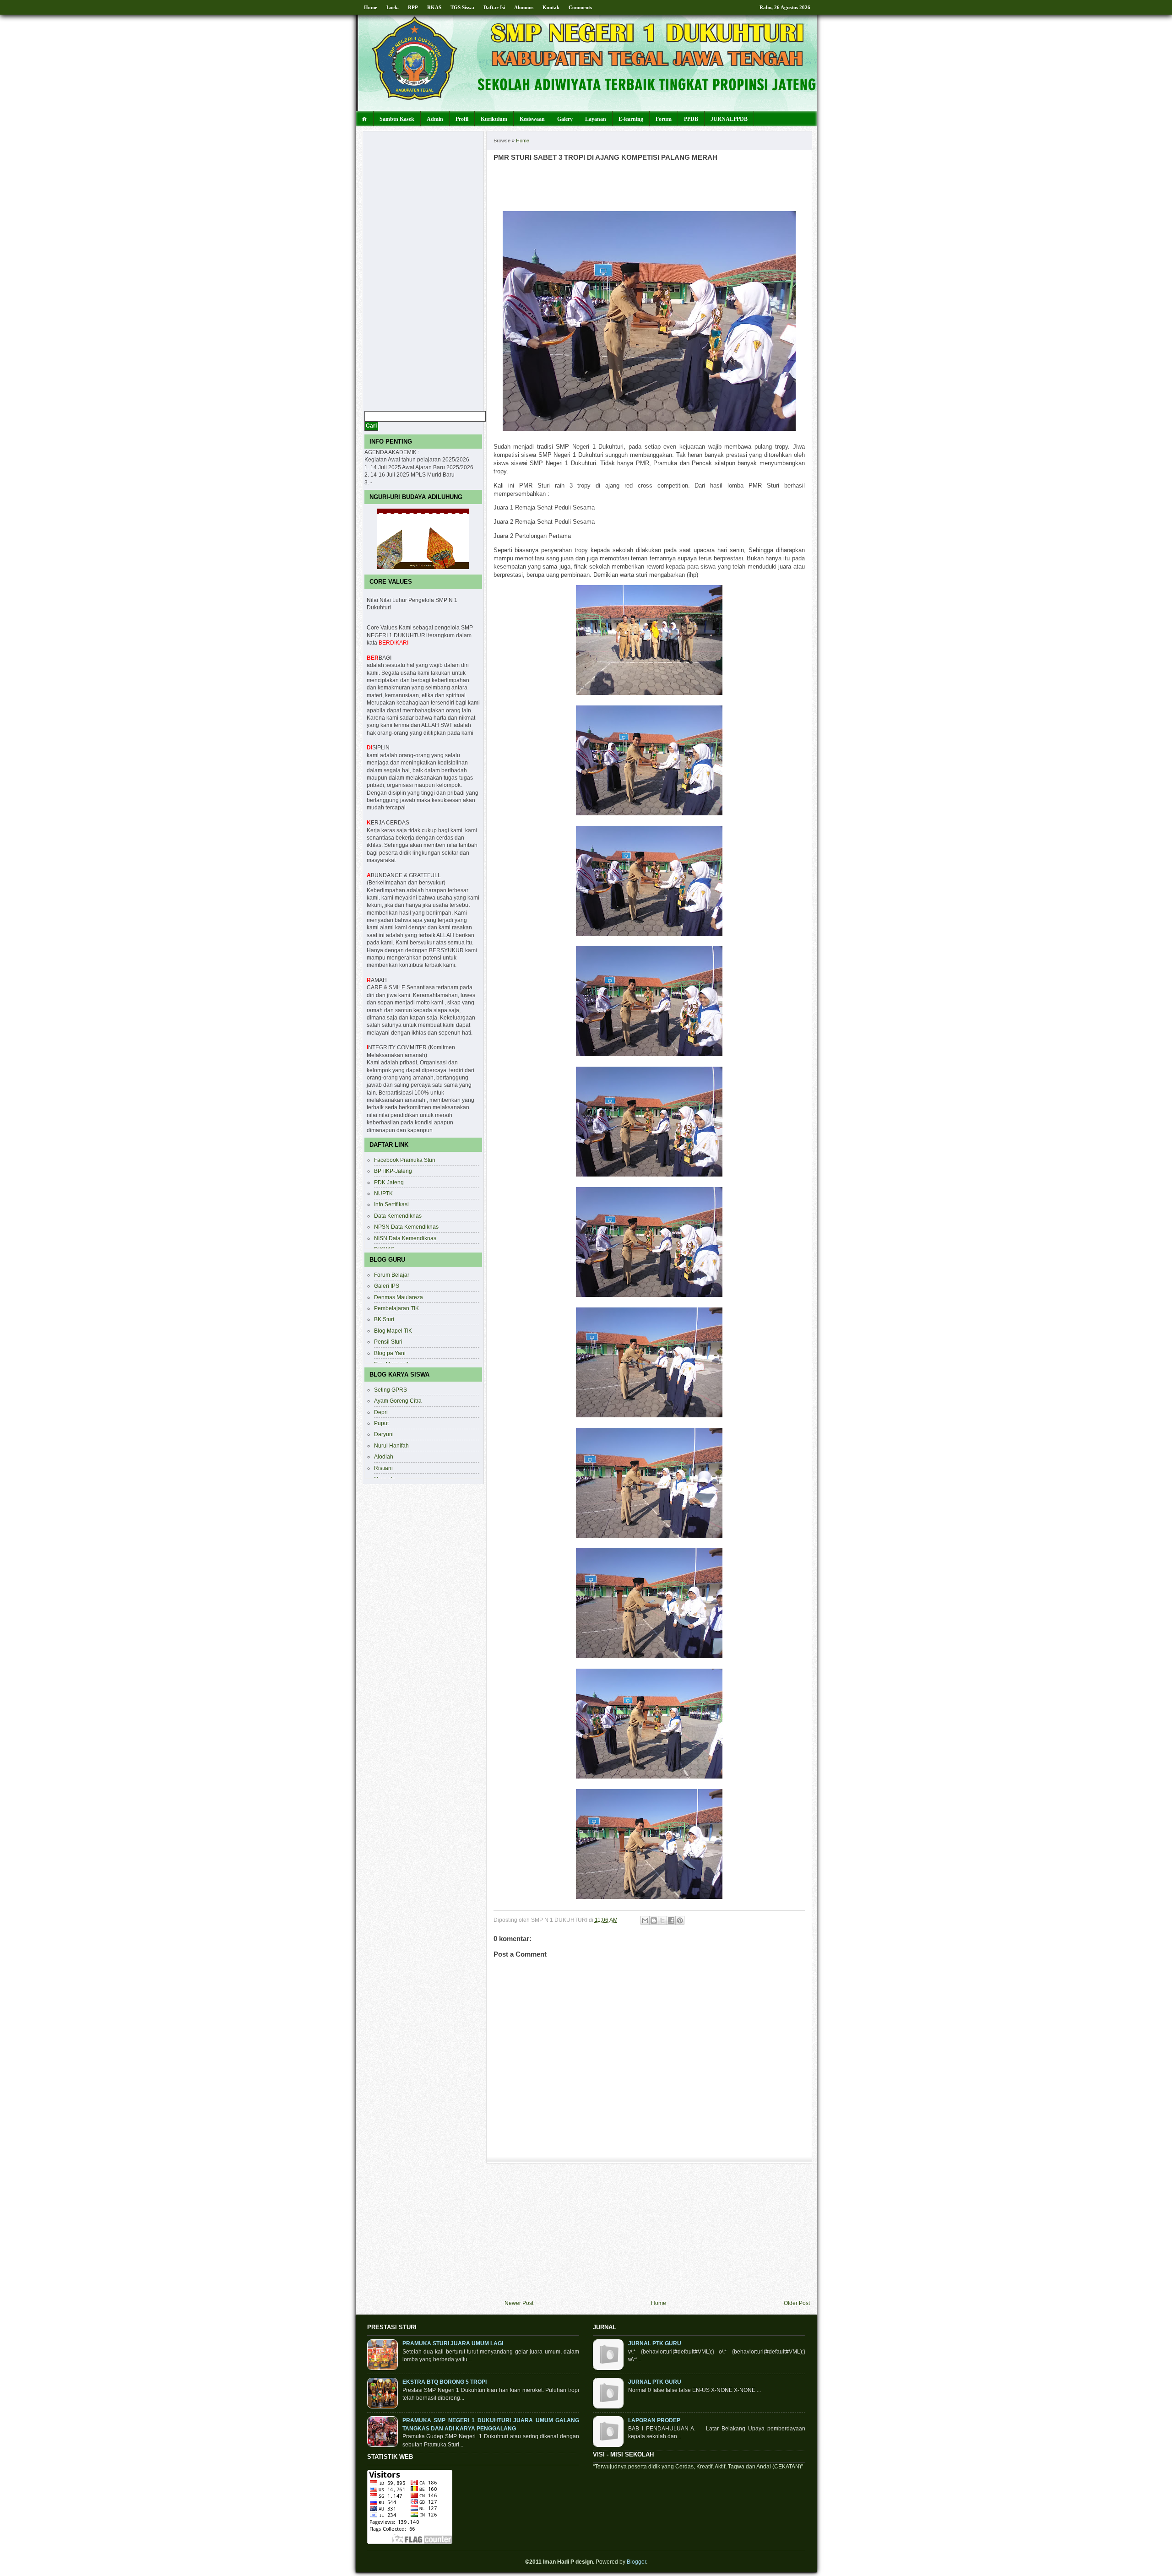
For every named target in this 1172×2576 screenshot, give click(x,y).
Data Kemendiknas (398, 1216)
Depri (381, 1412)
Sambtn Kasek (397, 119)
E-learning (631, 119)
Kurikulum (494, 119)
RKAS (434, 7)
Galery (565, 119)
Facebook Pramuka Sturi (405, 1160)
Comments (580, 7)
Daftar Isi (494, 7)
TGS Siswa (462, 7)
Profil (462, 119)
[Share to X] (662, 1920)
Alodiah (384, 1456)
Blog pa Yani (390, 1353)
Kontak (551, 7)
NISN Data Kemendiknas (405, 1238)
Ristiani (383, 1468)
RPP (413, 7)
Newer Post (519, 2303)
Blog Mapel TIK (393, 1331)
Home (371, 7)
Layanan (596, 119)
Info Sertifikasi (391, 1204)
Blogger (636, 2562)
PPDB (691, 119)
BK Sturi (384, 1319)
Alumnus (524, 7)
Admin (435, 119)
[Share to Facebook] (671, 1920)
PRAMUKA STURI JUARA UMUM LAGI (453, 2343)
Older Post (797, 2303)
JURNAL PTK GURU (655, 2343)
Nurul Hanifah (391, 1445)
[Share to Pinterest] (680, 1920)
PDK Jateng (389, 1182)
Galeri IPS (387, 1286)
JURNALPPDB (729, 119)
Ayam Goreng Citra (398, 1401)
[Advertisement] (657, 2232)
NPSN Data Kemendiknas (406, 1227)
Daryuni (384, 1434)
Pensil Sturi (388, 1342)
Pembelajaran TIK (396, 1308)
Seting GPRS (391, 1390)
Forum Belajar (392, 1275)
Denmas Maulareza (399, 1297)
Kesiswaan (532, 119)
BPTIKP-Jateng (393, 1171)
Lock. (393, 7)
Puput (381, 1423)
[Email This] (645, 1920)
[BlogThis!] (654, 1920)
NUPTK (383, 1193)
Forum (664, 119)
